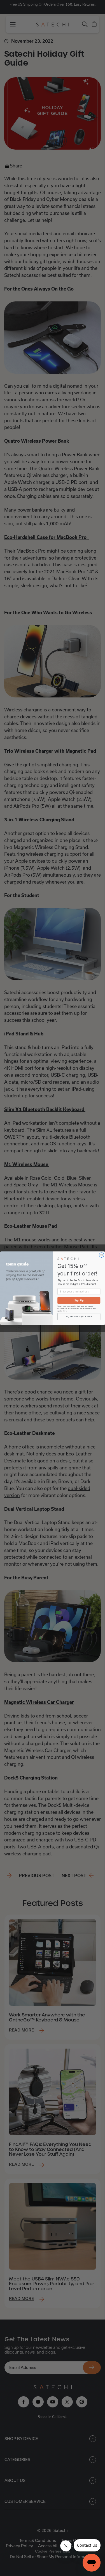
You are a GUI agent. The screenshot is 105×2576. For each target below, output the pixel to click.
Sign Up (79, 1300)
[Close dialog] (102, 1255)
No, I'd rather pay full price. (79, 1316)
